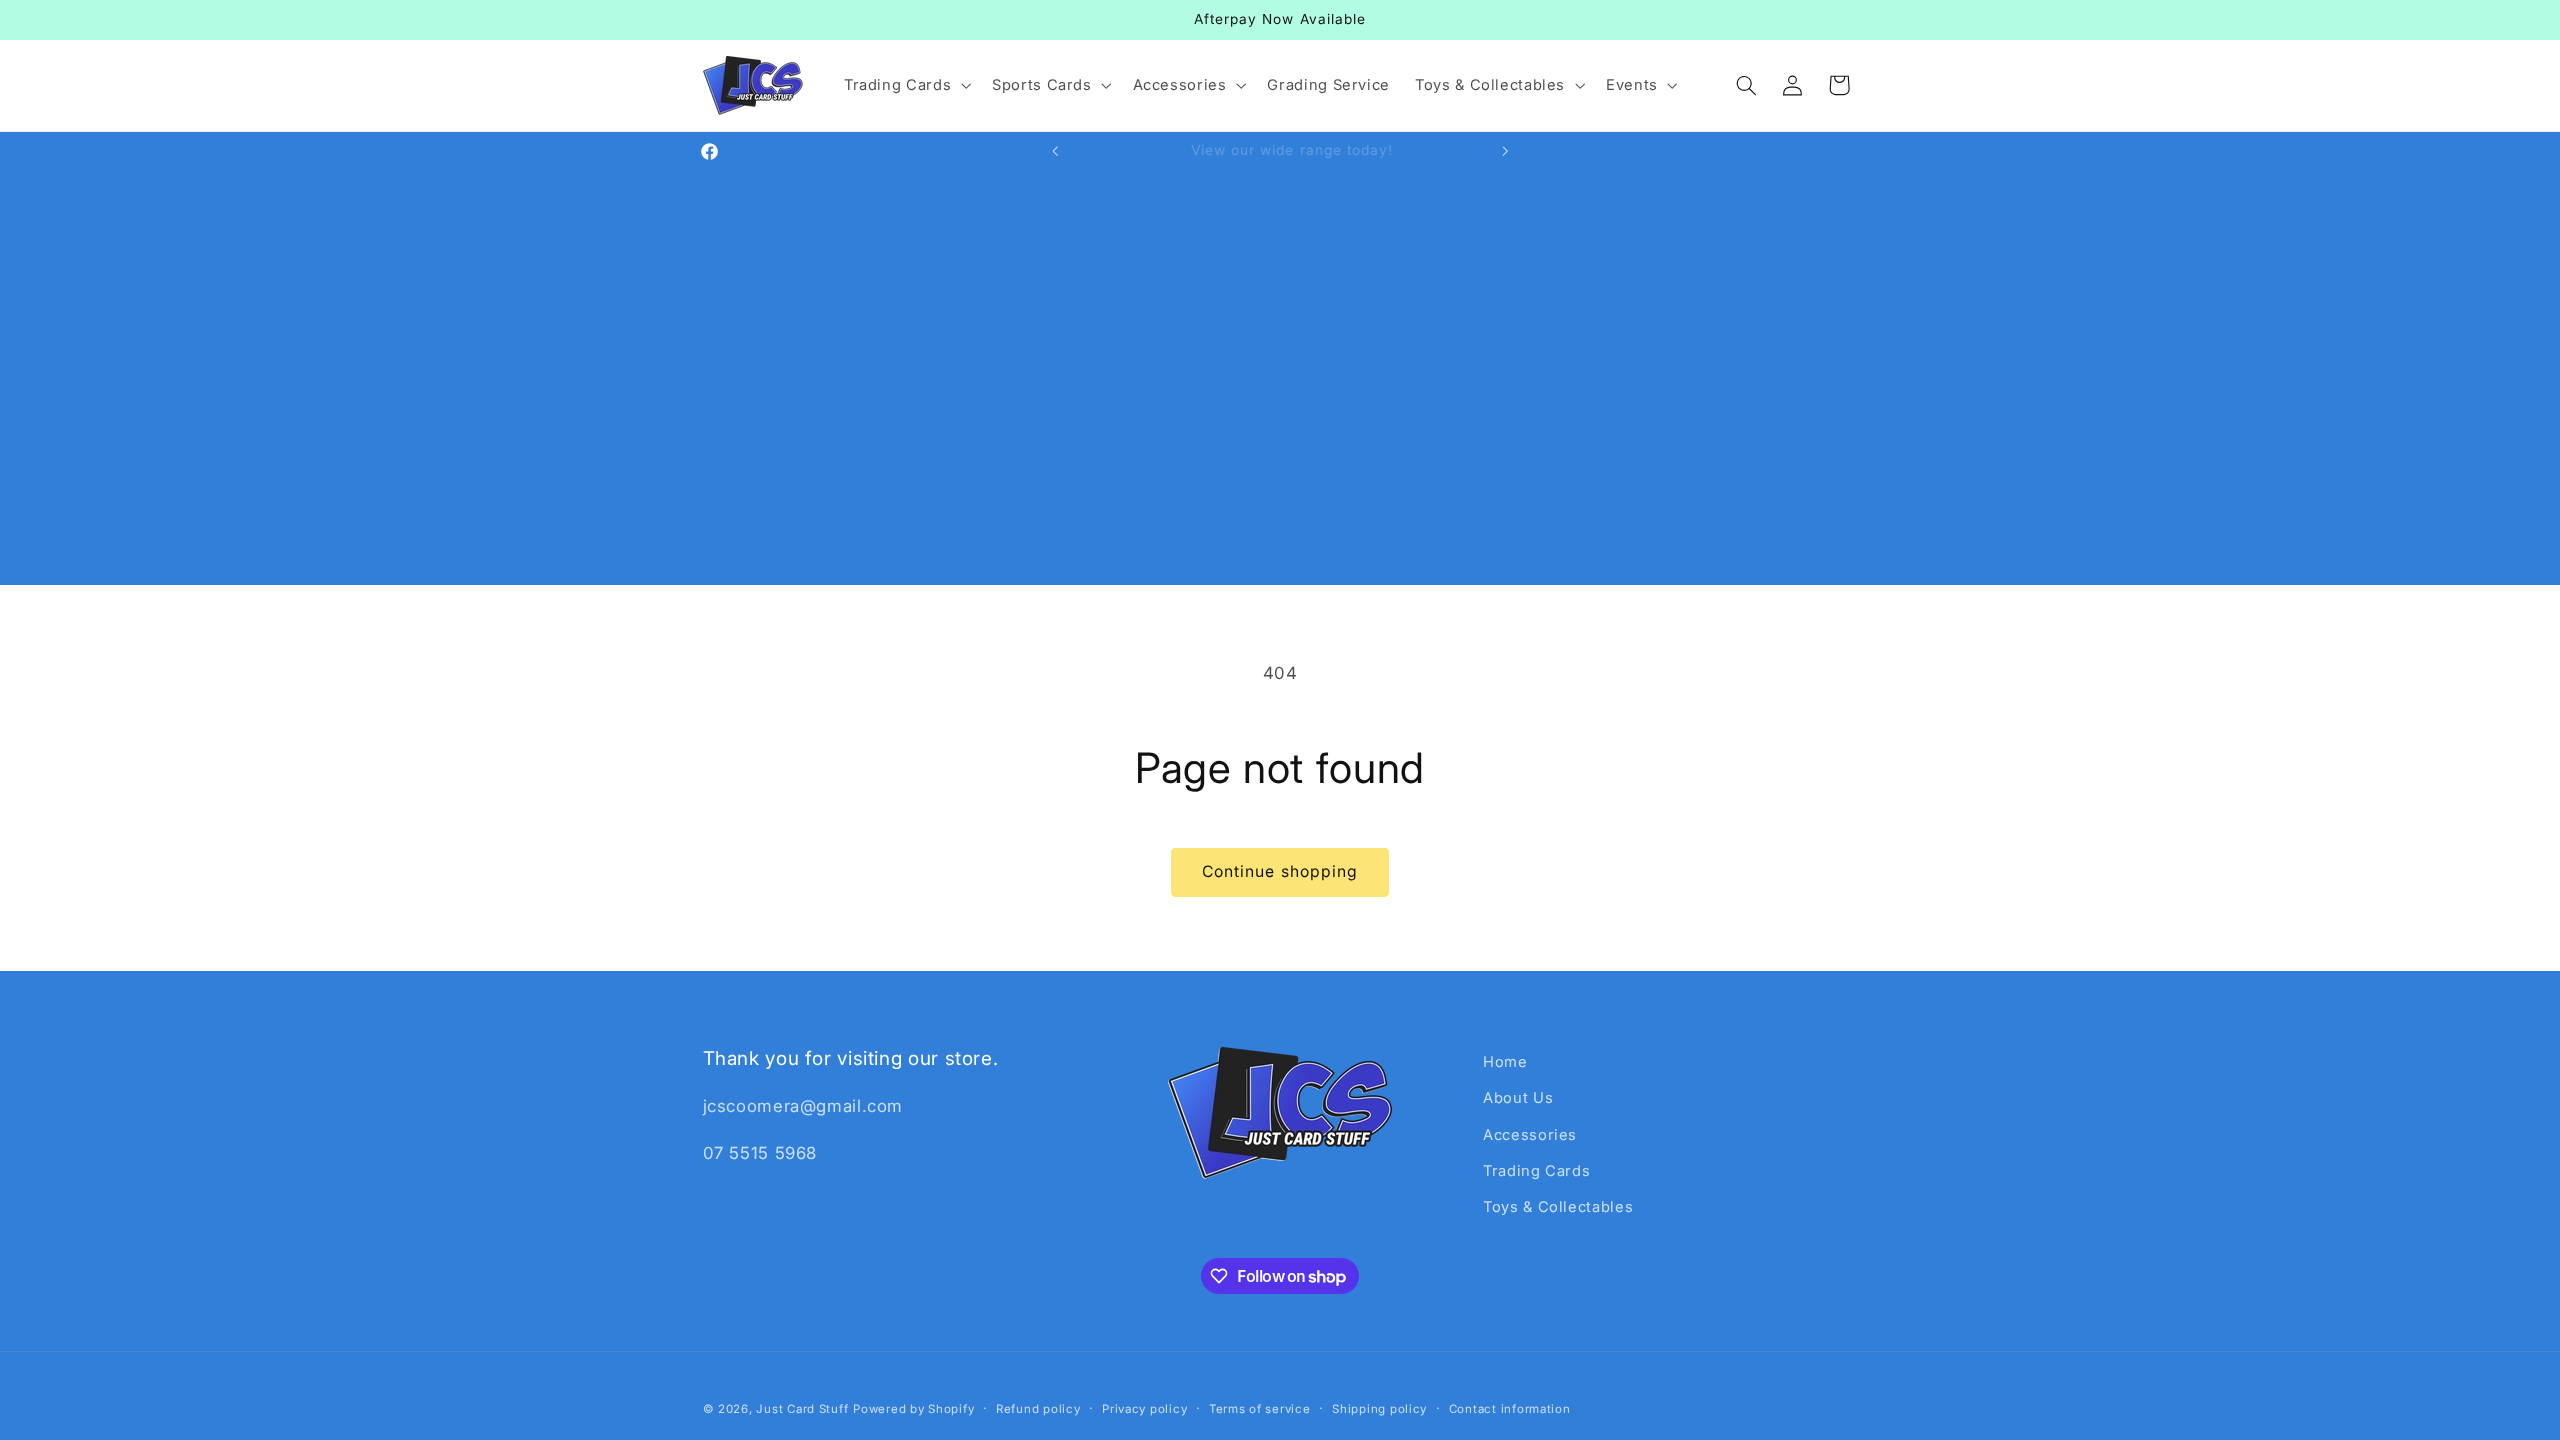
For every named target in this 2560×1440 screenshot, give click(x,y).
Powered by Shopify (913, 1409)
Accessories (1530, 1135)
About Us (1518, 1098)
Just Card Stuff (802, 1409)
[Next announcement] (1505, 152)
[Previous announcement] (1055, 152)
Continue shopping (1280, 871)
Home (1505, 1062)
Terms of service (1260, 1409)
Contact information (1510, 1409)
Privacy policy (1144, 1409)
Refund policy (1038, 1409)
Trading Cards (1536, 1171)
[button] (905, 85)
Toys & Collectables (1558, 1207)
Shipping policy (1379, 1409)
